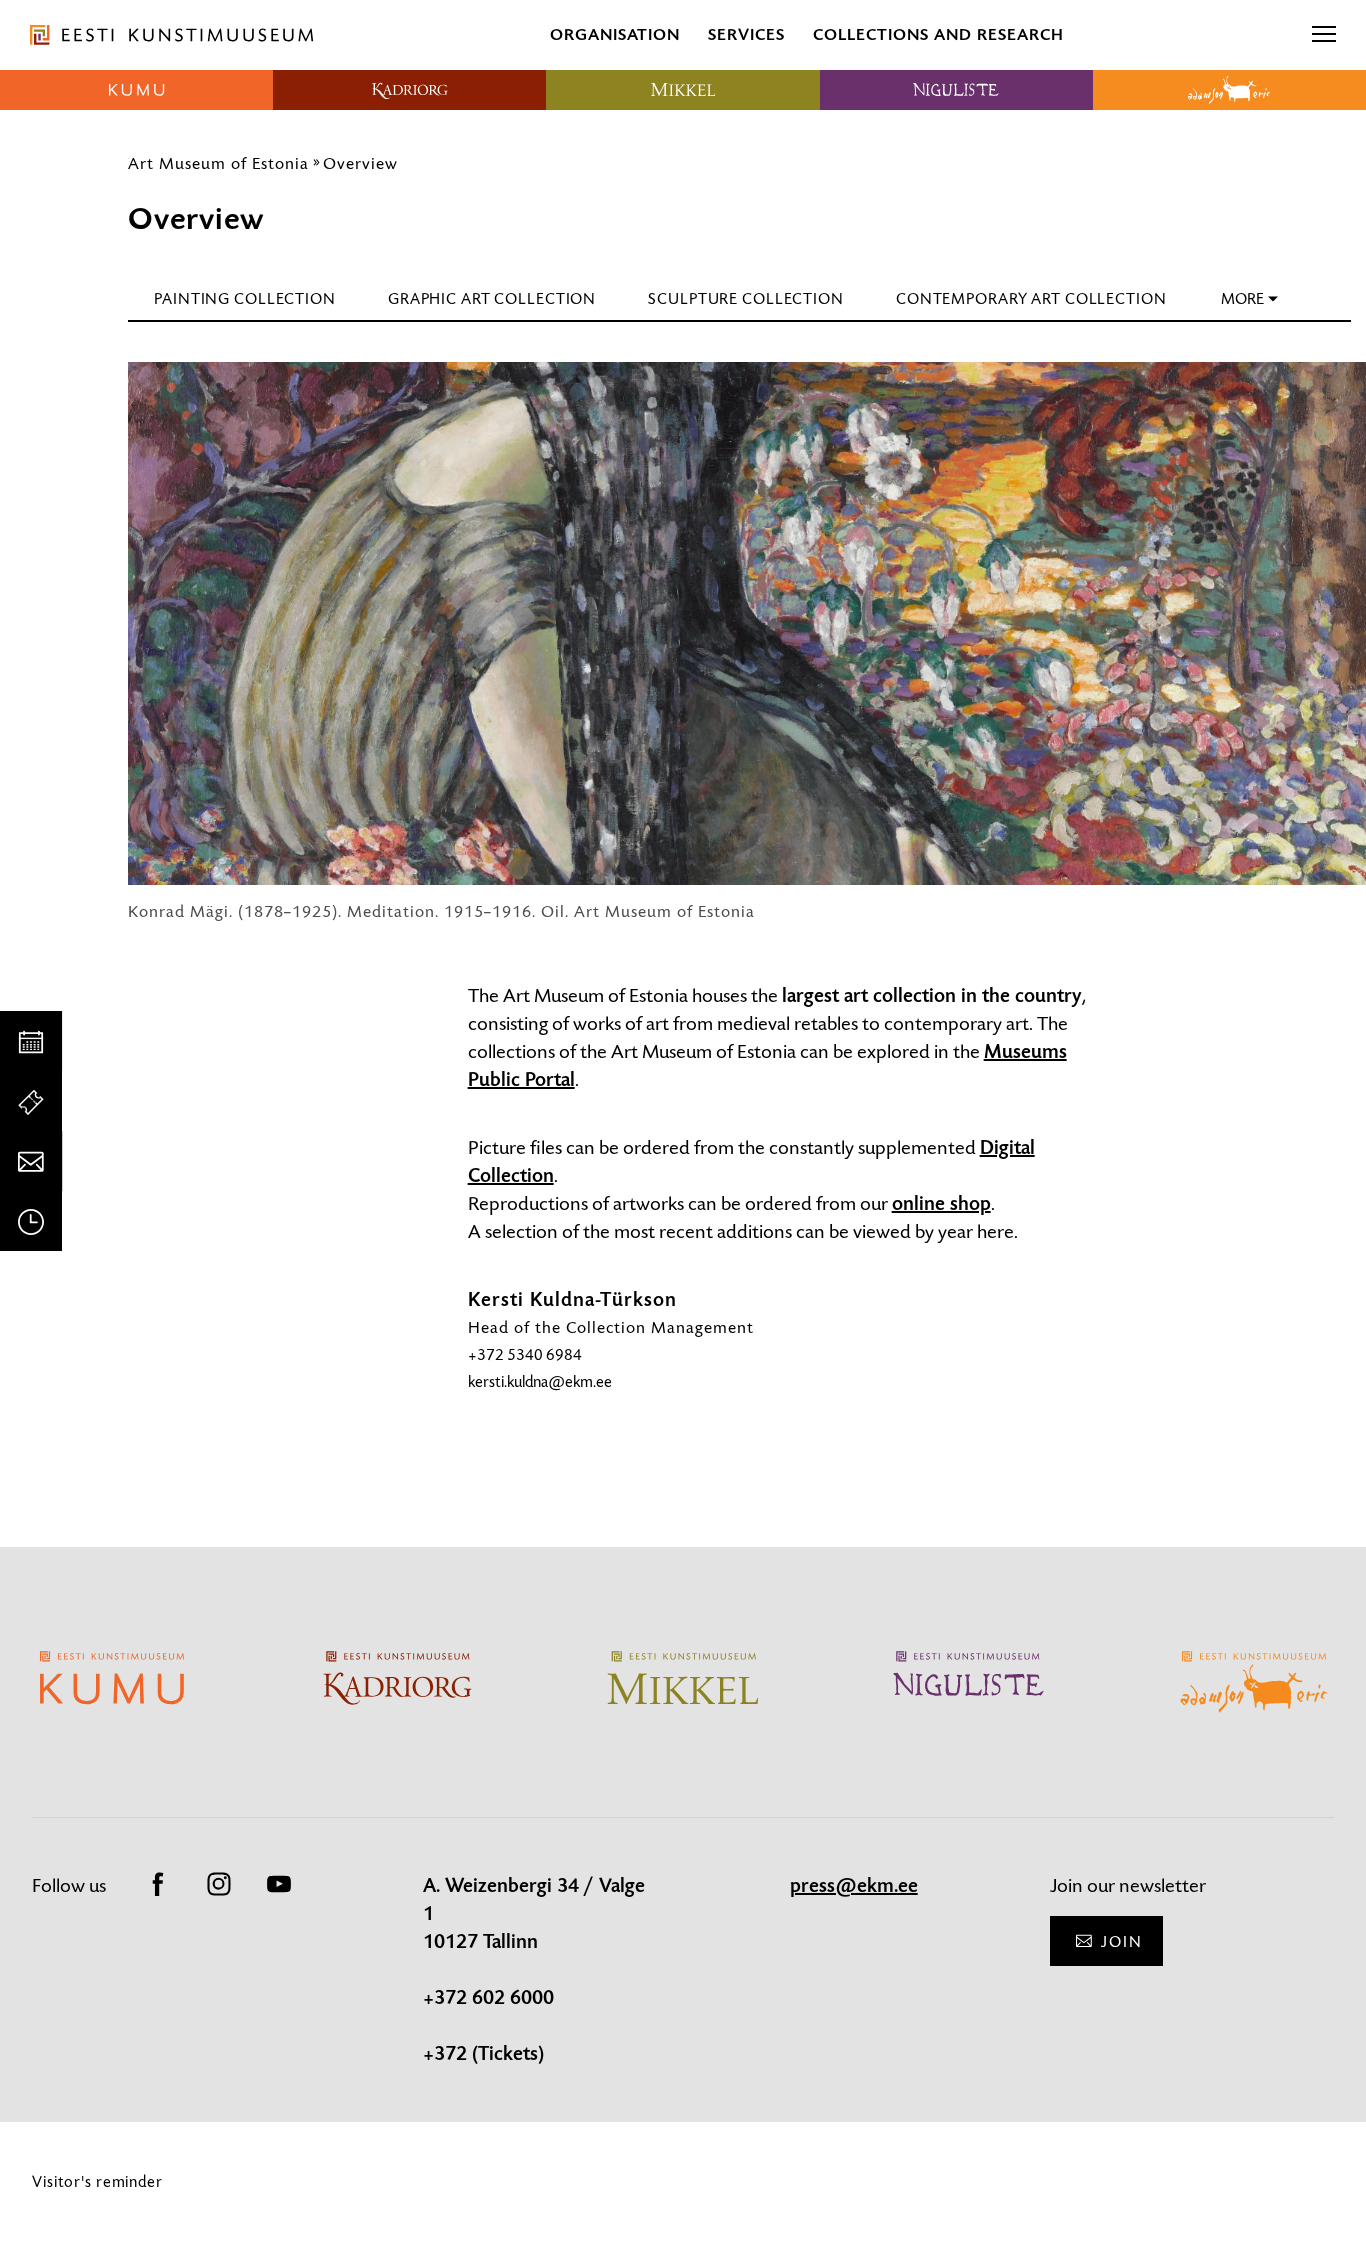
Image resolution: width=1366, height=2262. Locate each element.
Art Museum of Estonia (218, 163)
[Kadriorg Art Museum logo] (409, 90)
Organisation (615, 34)
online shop (941, 1204)
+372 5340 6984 (525, 1354)
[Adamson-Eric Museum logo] (1229, 90)
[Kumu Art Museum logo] (136, 90)
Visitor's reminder (97, 2181)
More (1242, 298)
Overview (360, 163)
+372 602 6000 (488, 1998)
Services (746, 34)
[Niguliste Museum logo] (956, 90)
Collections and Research (938, 34)
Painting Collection (245, 298)
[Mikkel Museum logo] (682, 90)
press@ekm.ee (854, 1886)
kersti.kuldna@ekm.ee (540, 1381)
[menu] (1324, 35)
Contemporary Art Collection (1031, 298)
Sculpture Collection (746, 298)
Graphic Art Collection (492, 298)
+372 (447, 2054)
